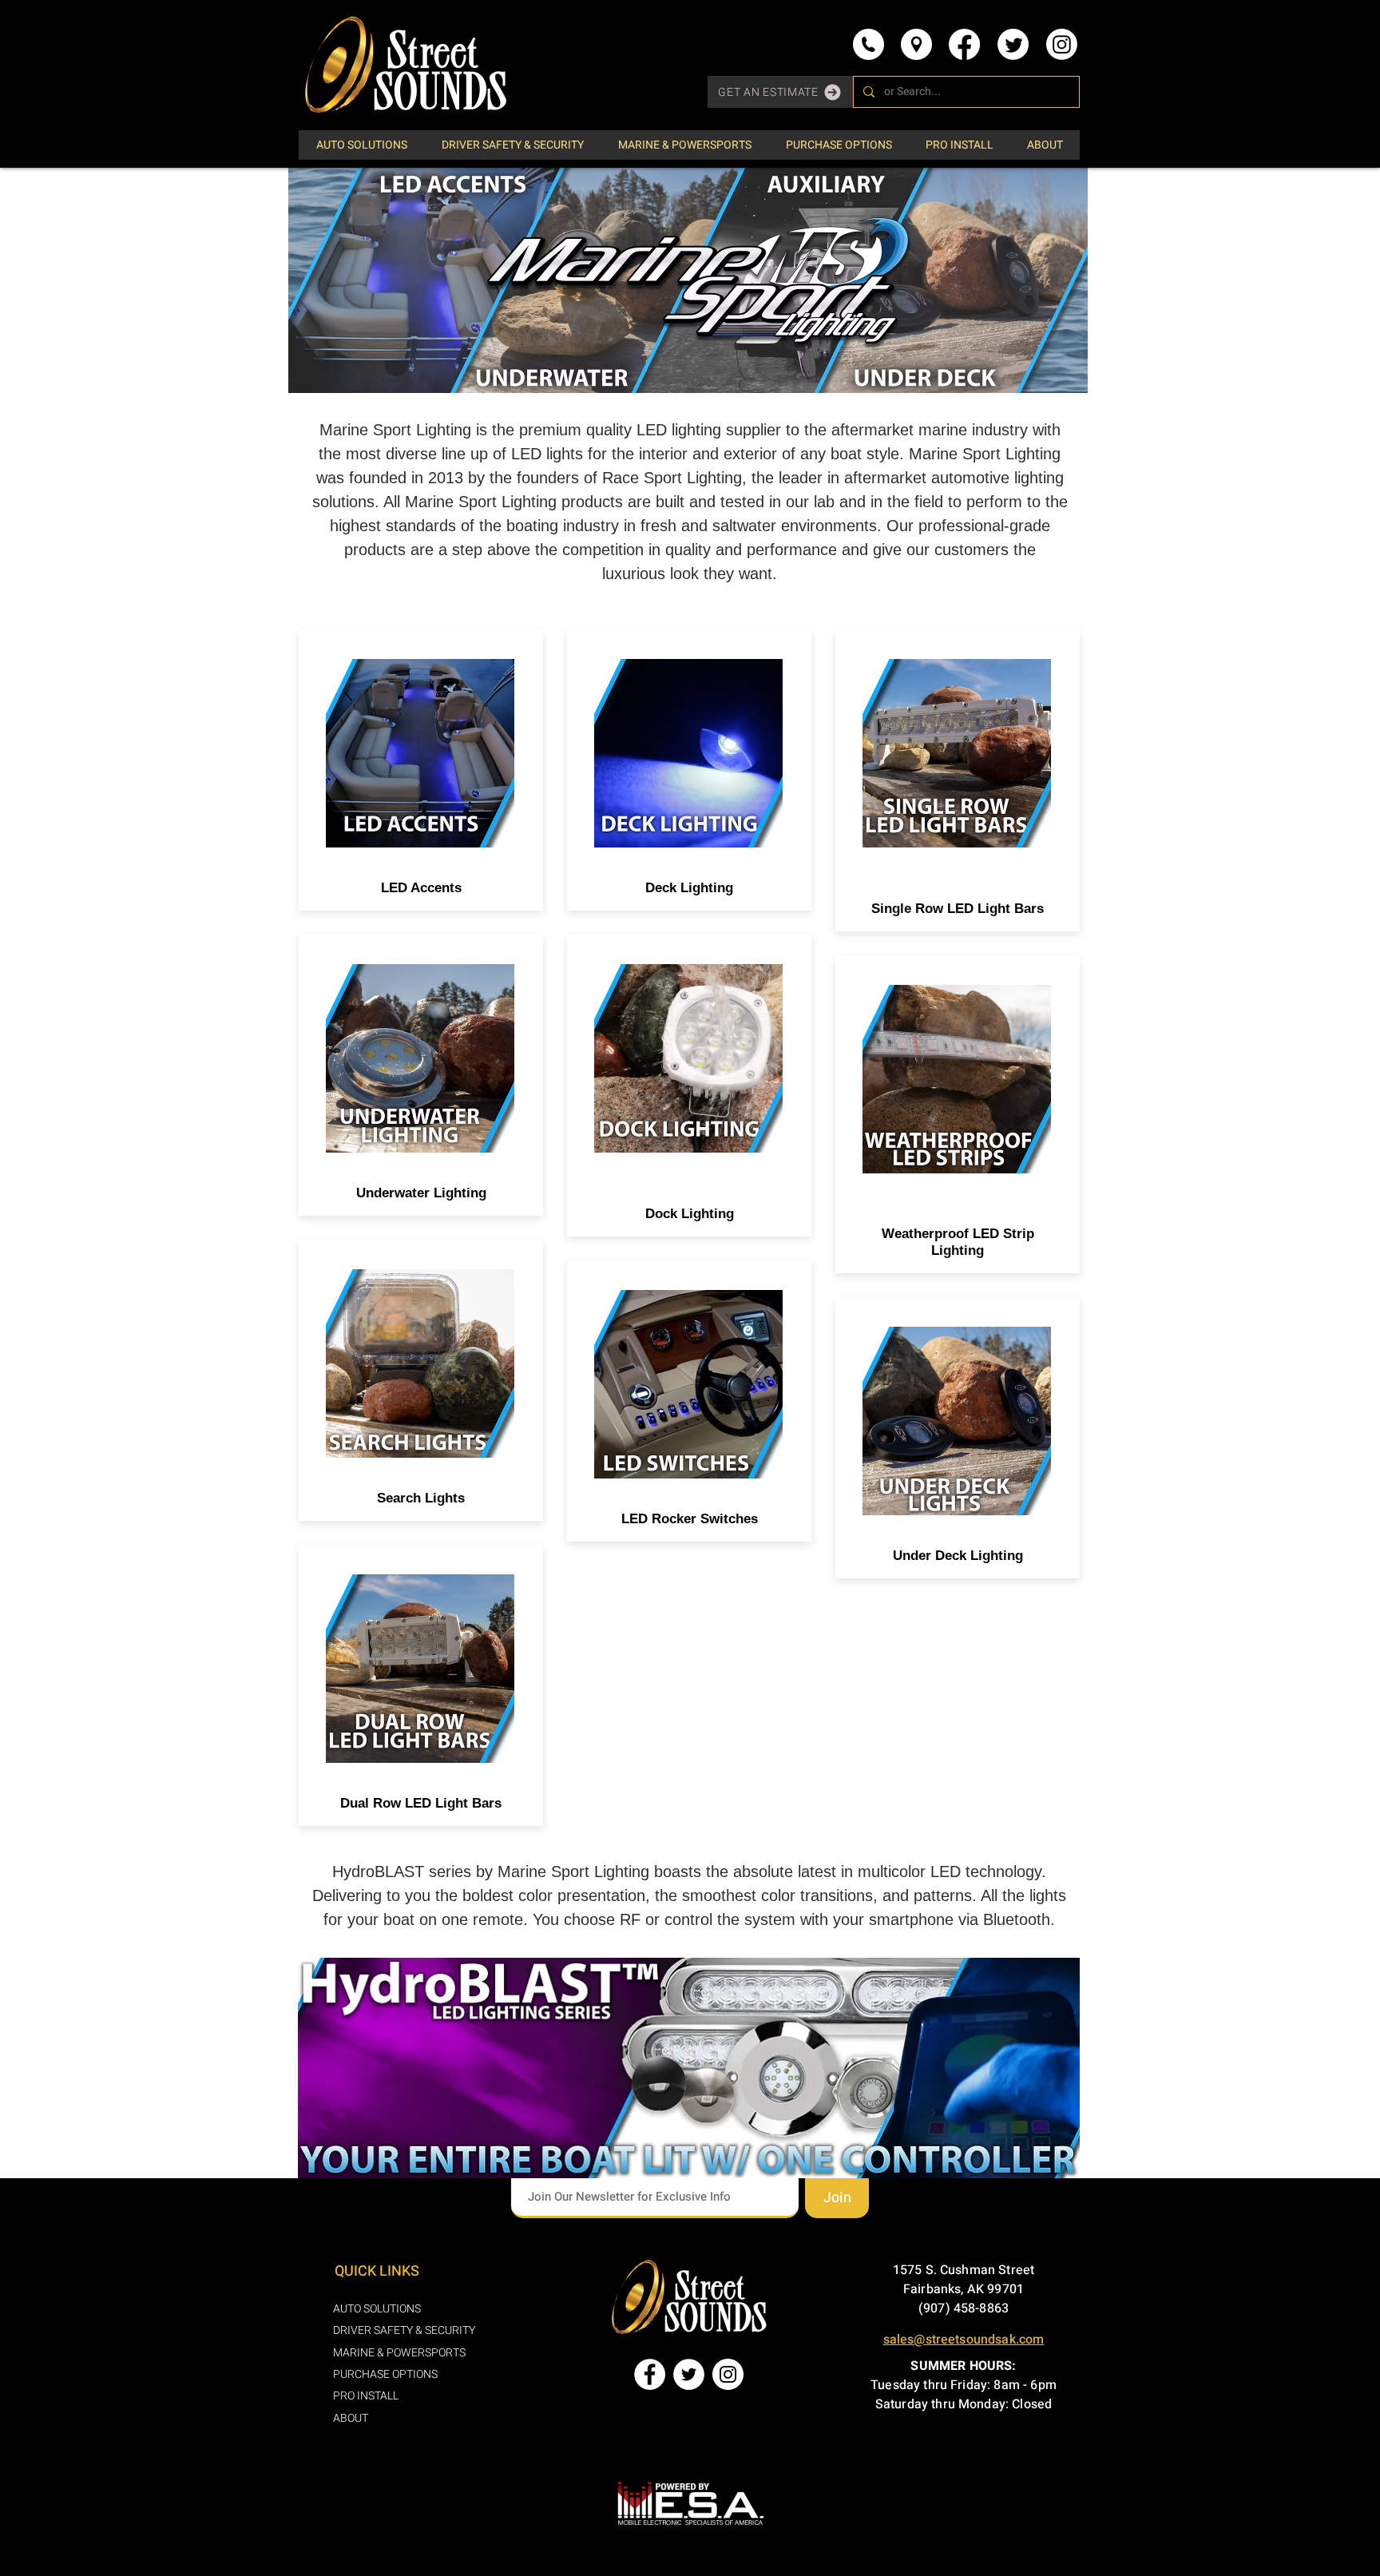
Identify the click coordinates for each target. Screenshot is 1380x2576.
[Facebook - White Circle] (650, 2374)
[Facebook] (964, 44)
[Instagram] (1062, 44)
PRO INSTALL (366, 2396)
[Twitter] (1013, 44)
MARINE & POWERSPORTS (399, 2353)
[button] (780, 92)
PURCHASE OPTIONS (385, 2374)
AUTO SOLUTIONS (377, 2309)
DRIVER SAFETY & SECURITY (404, 2330)
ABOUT (351, 2418)
